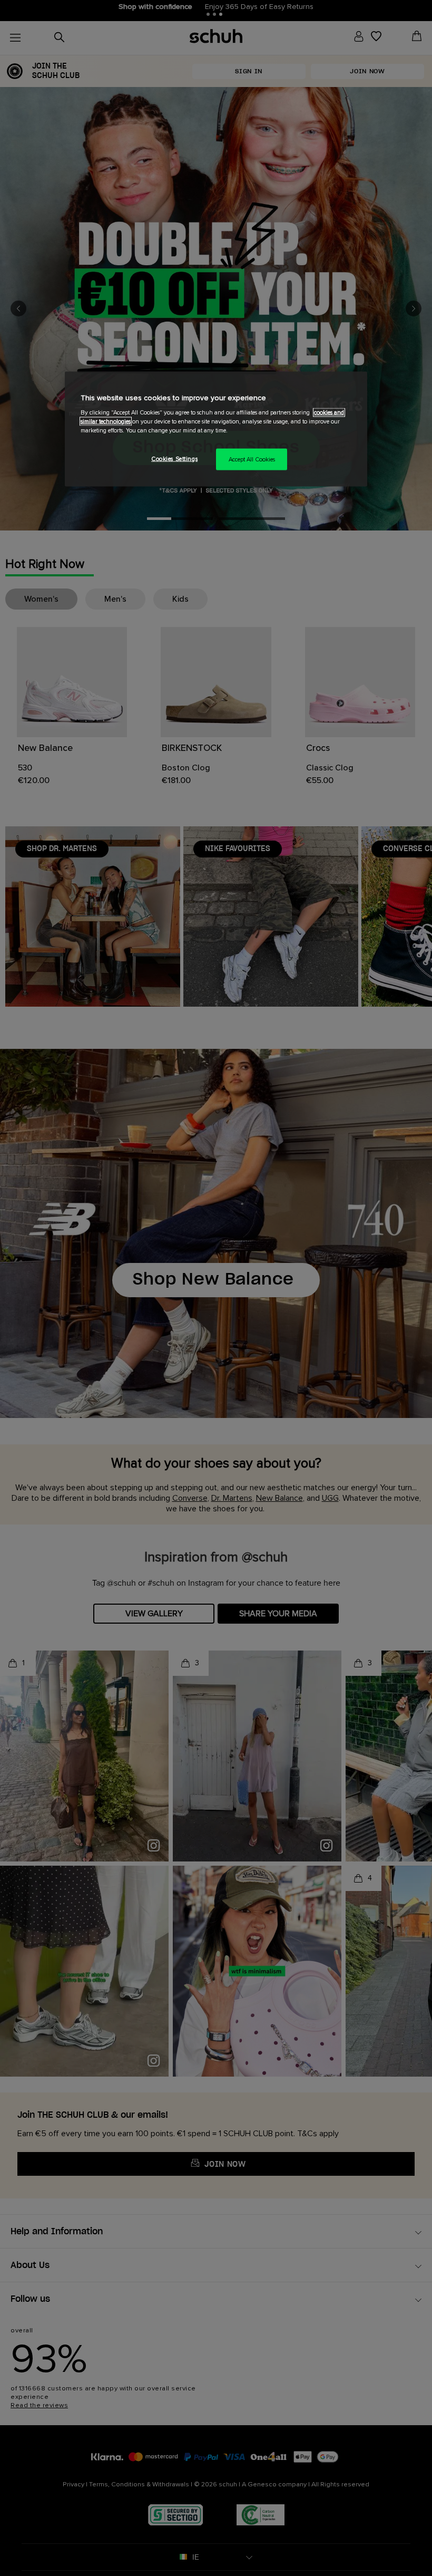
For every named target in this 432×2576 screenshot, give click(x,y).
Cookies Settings (174, 459)
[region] (216, 429)
